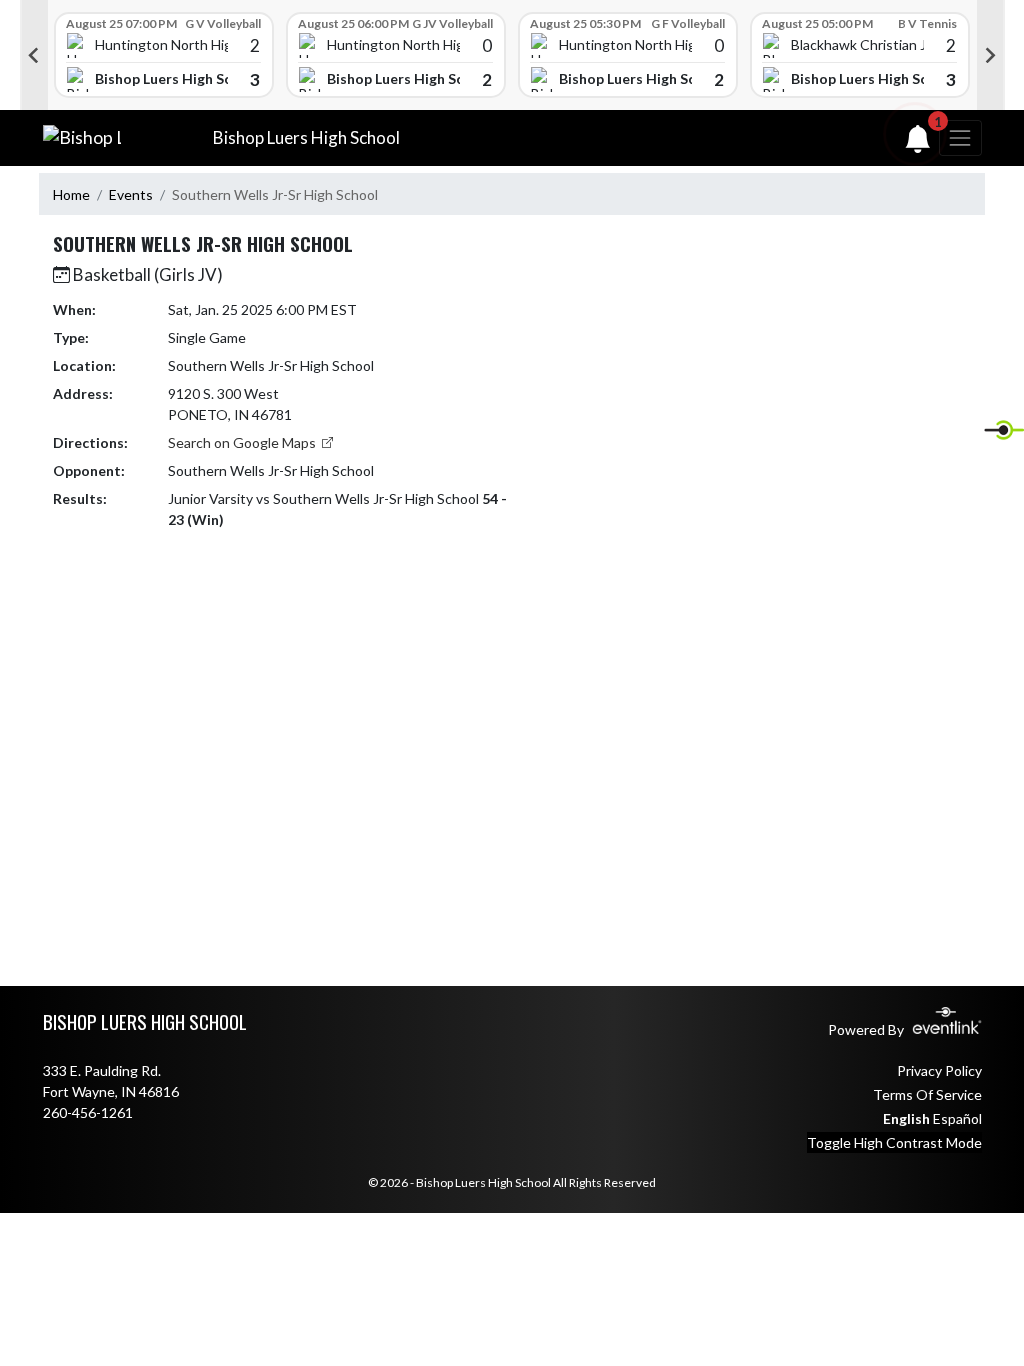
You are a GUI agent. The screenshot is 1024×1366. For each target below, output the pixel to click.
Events (131, 194)
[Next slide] (991, 55)
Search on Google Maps (243, 442)
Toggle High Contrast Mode (894, 1142)
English (906, 1118)
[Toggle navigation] (960, 137)
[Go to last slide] (34, 55)
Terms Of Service (927, 1094)
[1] (918, 143)
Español (957, 1118)
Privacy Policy (939, 1070)
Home (71, 194)
